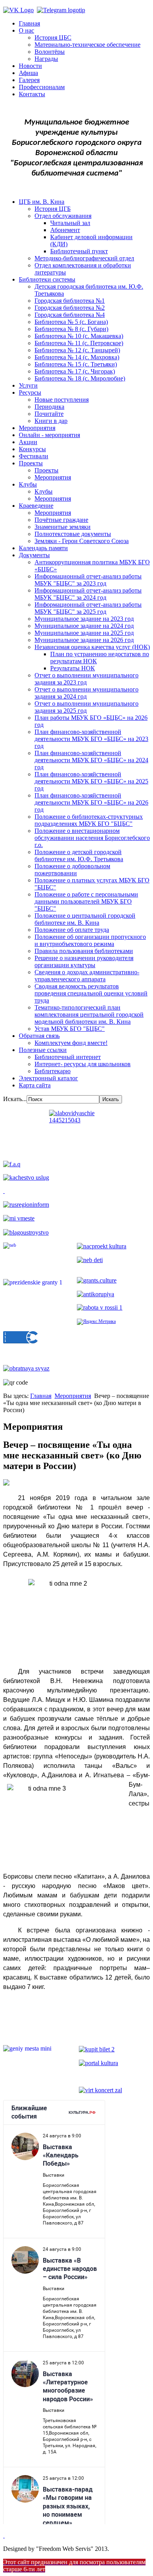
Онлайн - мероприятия (49, 435)
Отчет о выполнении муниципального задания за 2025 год (87, 707)
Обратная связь (39, 1036)
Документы (34, 555)
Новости (30, 66)
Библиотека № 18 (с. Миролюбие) (80, 378)
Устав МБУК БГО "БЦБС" (70, 1029)
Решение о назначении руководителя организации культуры (84, 961)
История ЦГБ (53, 209)
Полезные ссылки (43, 1050)
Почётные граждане (61, 520)
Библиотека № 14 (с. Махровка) (77, 357)
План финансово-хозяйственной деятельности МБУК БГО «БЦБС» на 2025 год (91, 781)
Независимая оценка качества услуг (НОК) (92, 647)
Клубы (28, 484)
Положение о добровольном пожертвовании (72, 870)
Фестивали (34, 456)
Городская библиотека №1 (70, 301)
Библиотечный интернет (68, 1057)
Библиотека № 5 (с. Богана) (71, 322)
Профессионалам (42, 87)
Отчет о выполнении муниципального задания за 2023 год (87, 679)
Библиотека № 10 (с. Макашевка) (79, 336)
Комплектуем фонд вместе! (71, 1043)
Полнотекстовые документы (73, 534)
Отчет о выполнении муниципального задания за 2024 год (87, 693)
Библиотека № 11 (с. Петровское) (79, 343)
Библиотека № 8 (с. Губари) (71, 329)
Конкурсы (32, 449)
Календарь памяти (43, 548)
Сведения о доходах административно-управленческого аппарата (87, 976)
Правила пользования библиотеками (84, 951)
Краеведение (36, 506)
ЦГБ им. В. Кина (42, 202)
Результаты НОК (73, 668)
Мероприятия (37, 428)
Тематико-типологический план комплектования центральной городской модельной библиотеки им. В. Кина (89, 1014)
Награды (46, 59)
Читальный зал (70, 223)
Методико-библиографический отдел (84, 258)
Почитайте (49, 414)
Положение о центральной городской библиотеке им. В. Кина (85, 919)
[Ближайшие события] (4, 2535)
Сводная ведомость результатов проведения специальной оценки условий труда (91, 993)
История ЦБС (53, 38)
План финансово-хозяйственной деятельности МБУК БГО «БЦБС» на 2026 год (91, 802)
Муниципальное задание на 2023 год (84, 619)
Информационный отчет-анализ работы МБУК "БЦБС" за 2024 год (88, 594)
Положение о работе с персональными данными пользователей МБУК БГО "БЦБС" (86, 901)
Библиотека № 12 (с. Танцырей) (77, 350)
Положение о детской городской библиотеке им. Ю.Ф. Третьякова (79, 855)
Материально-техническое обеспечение (87, 45)
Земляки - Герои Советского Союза (82, 541)
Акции (28, 442)
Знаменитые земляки (63, 527)
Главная (29, 23)
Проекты (31, 463)
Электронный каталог (48, 1078)
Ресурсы (30, 392)
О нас (26, 30)
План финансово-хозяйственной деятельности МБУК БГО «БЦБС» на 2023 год (91, 739)
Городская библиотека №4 (70, 315)
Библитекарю (53, 1071)
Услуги (28, 385)
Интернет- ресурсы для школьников (83, 1064)
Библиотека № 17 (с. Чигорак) (75, 371)
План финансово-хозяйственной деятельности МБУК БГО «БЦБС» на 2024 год (91, 760)
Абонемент (65, 230)
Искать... (15, 1099)
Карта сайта (35, 1085)
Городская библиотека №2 (70, 308)
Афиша (28, 73)
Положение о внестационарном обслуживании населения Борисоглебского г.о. (92, 838)
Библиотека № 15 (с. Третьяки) (76, 364)
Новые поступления (62, 400)
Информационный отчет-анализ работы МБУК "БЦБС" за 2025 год (88, 608)
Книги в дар (51, 421)
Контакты (32, 94)
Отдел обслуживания (63, 216)
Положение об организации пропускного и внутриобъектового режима (90, 940)
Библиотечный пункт (79, 251)
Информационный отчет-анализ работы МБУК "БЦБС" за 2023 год (88, 580)
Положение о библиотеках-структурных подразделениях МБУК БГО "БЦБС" (89, 820)
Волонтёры (50, 52)
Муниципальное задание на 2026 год (84, 640)
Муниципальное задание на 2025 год (84, 633)
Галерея (29, 80)
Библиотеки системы (47, 279)
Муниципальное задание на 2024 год (84, 626)
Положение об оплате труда (72, 930)
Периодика (49, 407)
